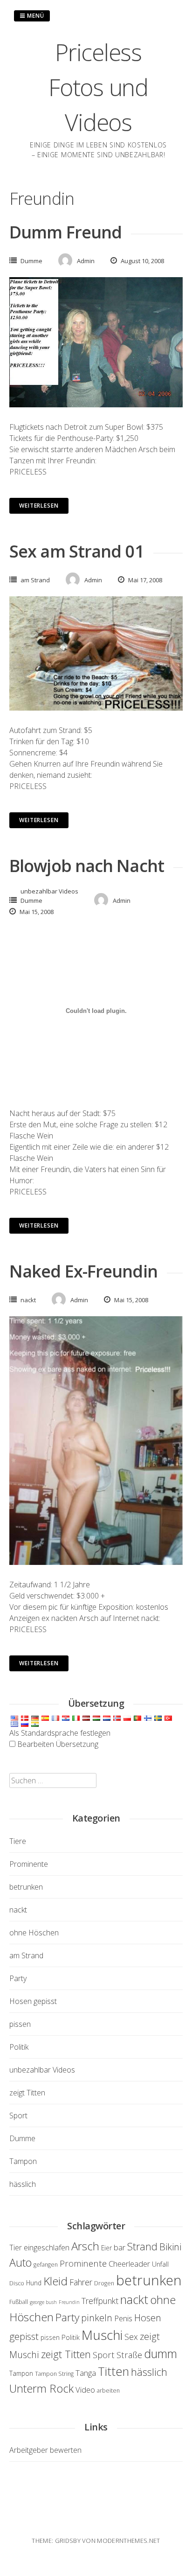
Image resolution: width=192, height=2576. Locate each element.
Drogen (104, 2283)
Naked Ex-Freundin (83, 1271)
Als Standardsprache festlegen (60, 1733)
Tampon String (54, 2374)
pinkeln (97, 2318)
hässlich (23, 2184)
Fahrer (81, 2282)
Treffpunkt (100, 2301)
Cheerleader (129, 2264)
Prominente (29, 1864)
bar (120, 2247)
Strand (142, 2246)
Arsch (85, 2246)
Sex (131, 2337)
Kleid (55, 2281)
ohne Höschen (34, 1933)
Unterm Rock (41, 2388)
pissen (20, 2024)
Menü (35, 16)
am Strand (35, 580)
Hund (34, 2283)
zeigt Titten (27, 2093)
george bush (43, 2302)
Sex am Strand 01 (77, 551)
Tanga (86, 2373)
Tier (16, 2248)
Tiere (18, 1841)
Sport (18, 2115)
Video (85, 2390)
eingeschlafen (47, 2247)
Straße (129, 2355)
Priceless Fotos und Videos (98, 87)
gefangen (46, 2265)
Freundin (69, 2302)
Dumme (31, 261)
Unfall (160, 2264)
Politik (19, 2047)
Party (18, 1978)
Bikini (170, 2247)
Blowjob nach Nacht (87, 866)
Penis (123, 2318)
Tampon (23, 2161)
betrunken (26, 1887)
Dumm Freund (65, 232)
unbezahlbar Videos (49, 891)
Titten (113, 2371)
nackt (28, 1300)
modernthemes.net (128, 2541)
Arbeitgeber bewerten (45, 2450)
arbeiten (108, 2391)
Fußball (19, 2302)
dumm (161, 2353)
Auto (21, 2262)
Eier (106, 2248)
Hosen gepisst (33, 2001)
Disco (17, 2283)
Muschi (102, 2335)
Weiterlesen (39, 506)
